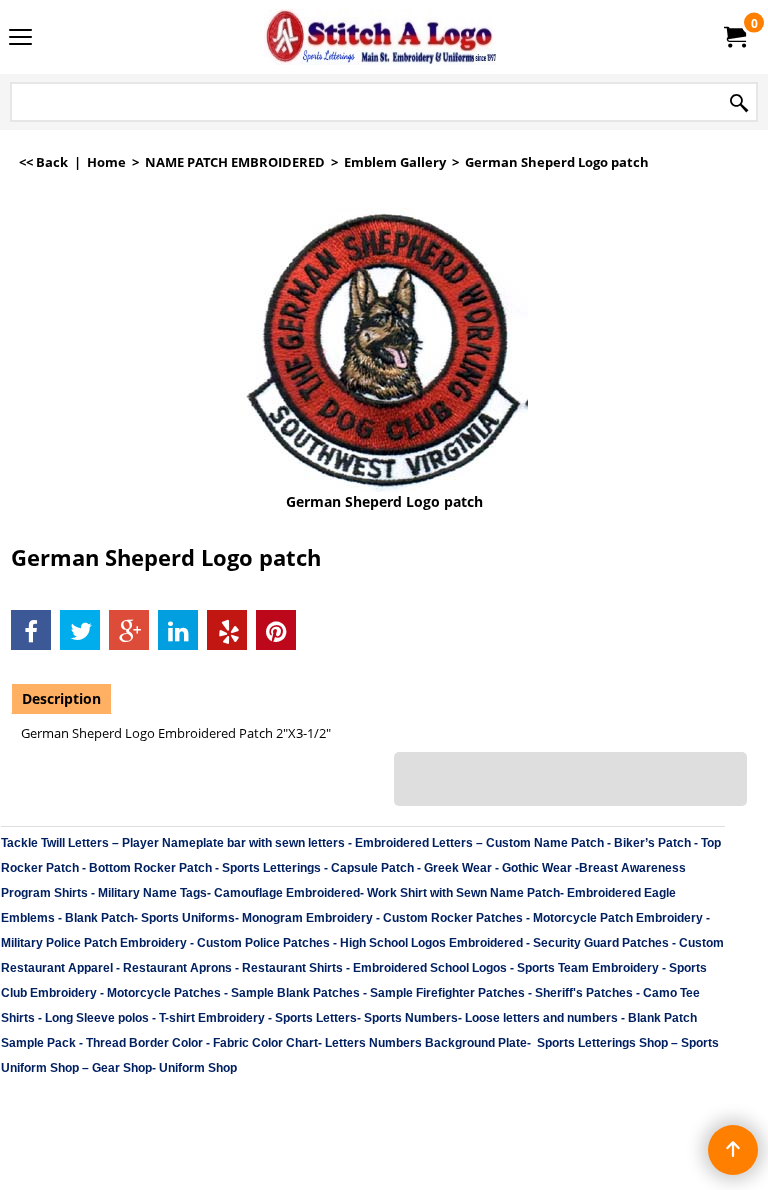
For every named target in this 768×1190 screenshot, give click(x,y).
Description (61, 698)
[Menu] (20, 39)
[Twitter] (80, 630)
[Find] (739, 103)
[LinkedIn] (178, 630)
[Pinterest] (276, 630)
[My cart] (734, 37)
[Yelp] (227, 630)
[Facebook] (31, 630)
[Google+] (129, 630)
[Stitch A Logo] (380, 37)
